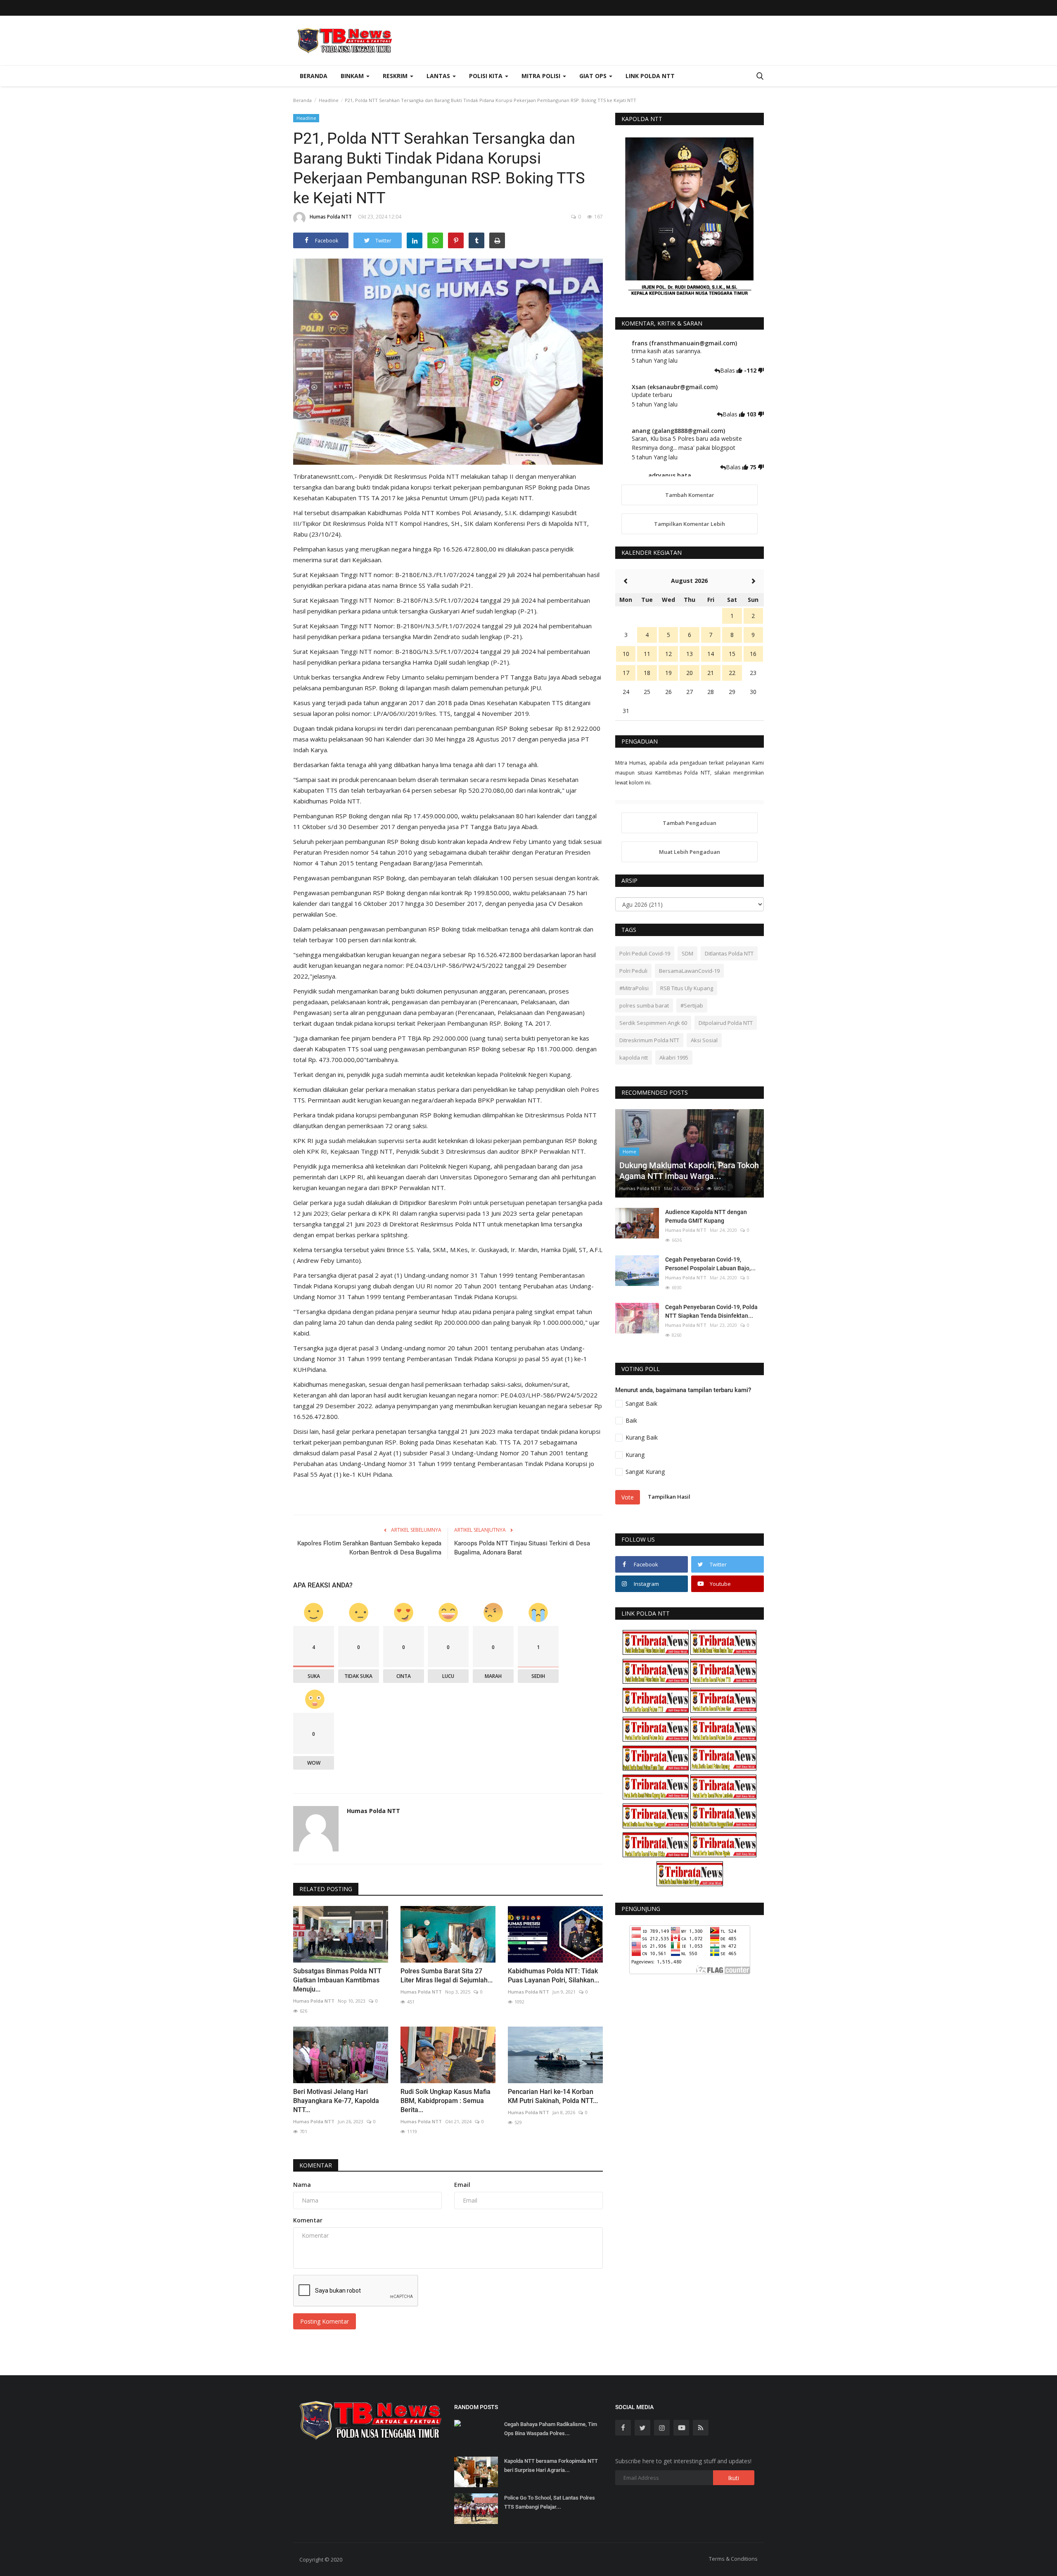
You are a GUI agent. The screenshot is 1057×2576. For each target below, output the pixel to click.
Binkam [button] (353, 76)
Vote (628, 1497)
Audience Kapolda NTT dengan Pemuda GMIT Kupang (706, 1216)
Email (462, 2185)
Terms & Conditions (733, 2559)
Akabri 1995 (674, 1057)
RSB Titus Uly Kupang (687, 988)
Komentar (316, 2165)
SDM (687, 953)
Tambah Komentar (690, 495)
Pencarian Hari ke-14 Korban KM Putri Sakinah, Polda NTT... (553, 2096)
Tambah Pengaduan (690, 823)
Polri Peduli (633, 971)
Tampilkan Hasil (669, 1497)
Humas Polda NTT (331, 217)
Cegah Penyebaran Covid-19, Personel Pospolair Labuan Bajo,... (710, 1264)
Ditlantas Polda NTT (729, 953)
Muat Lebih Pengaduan (690, 852)
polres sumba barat (644, 1005)
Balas (728, 370)
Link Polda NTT (650, 76)
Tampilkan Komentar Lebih (690, 524)
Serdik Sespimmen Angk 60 (653, 1023)
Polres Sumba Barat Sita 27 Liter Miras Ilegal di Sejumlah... (447, 1976)
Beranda (314, 76)
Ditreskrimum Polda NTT (649, 1040)
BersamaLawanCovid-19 (689, 971)
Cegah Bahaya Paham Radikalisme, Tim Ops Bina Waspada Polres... (551, 2429)
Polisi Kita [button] (487, 76)
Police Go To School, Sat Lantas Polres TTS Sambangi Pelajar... (550, 2502)
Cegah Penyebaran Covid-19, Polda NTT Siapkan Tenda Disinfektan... (711, 1311)
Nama (302, 2185)
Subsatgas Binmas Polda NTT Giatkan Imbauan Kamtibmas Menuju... (337, 1980)
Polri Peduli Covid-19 (645, 953)
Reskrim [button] (396, 76)
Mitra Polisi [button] (542, 76)
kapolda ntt (634, 1057)
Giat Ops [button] (594, 76)
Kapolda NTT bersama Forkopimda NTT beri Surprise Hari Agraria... (551, 2465)
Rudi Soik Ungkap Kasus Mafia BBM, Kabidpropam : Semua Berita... (446, 2101)
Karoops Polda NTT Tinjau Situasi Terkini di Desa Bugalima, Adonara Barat (522, 1548)
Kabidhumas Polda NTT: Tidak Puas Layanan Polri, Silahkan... (553, 1976)
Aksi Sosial (704, 1040)
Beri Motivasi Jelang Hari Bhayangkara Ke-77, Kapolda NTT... (336, 2101)
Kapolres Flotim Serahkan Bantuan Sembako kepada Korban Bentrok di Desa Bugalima (369, 1548)
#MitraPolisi (634, 988)
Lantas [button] (439, 76)
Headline (329, 100)
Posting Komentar (325, 2321)
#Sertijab (692, 1005)
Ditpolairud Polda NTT (726, 1023)
